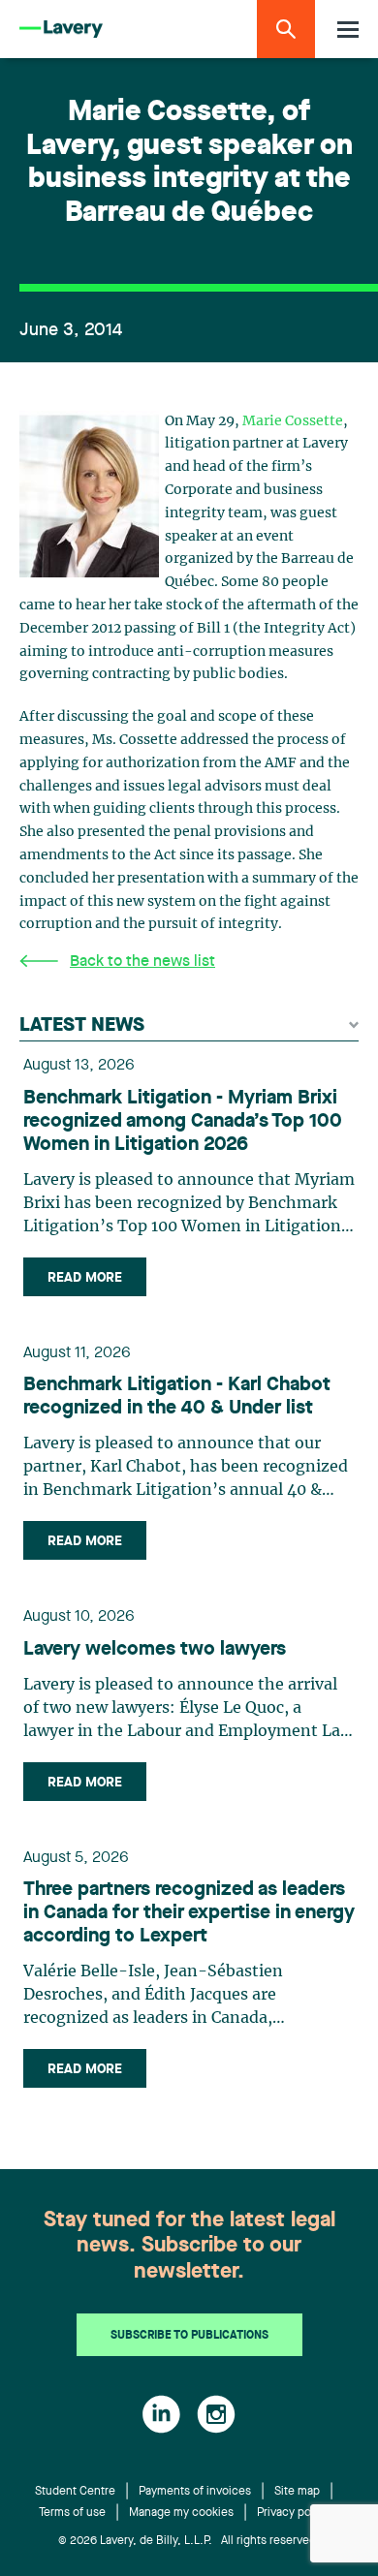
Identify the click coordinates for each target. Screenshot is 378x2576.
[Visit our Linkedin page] (161, 2414)
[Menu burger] (348, 30)
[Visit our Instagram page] (216, 2414)
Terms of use (72, 2513)
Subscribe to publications (189, 2336)
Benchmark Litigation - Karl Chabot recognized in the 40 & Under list (177, 1397)
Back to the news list (142, 962)
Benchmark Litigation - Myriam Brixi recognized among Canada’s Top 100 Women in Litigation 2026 (183, 1122)
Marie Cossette (293, 421)
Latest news (82, 1026)
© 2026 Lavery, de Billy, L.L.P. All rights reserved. (189, 2541)
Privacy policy (293, 2513)
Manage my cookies (181, 2513)
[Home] (61, 30)
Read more (85, 1278)
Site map (297, 2492)
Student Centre (75, 2492)
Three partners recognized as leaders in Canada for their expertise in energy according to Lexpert (189, 1913)
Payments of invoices (195, 2492)
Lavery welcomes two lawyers (155, 1650)
